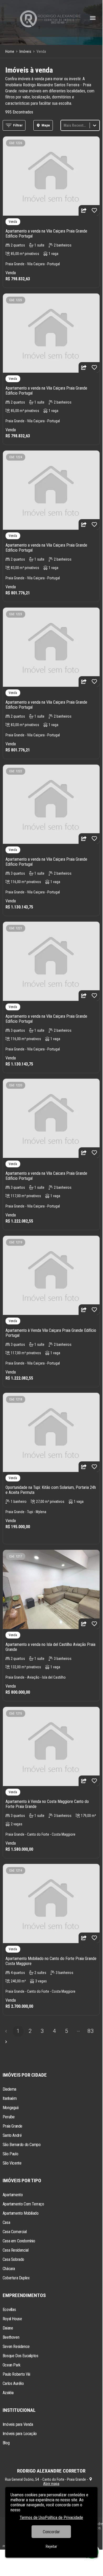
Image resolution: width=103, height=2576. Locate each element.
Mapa (46, 125)
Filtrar (18, 125)
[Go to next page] (6, 2042)
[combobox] (64, 125)
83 (91, 2031)
